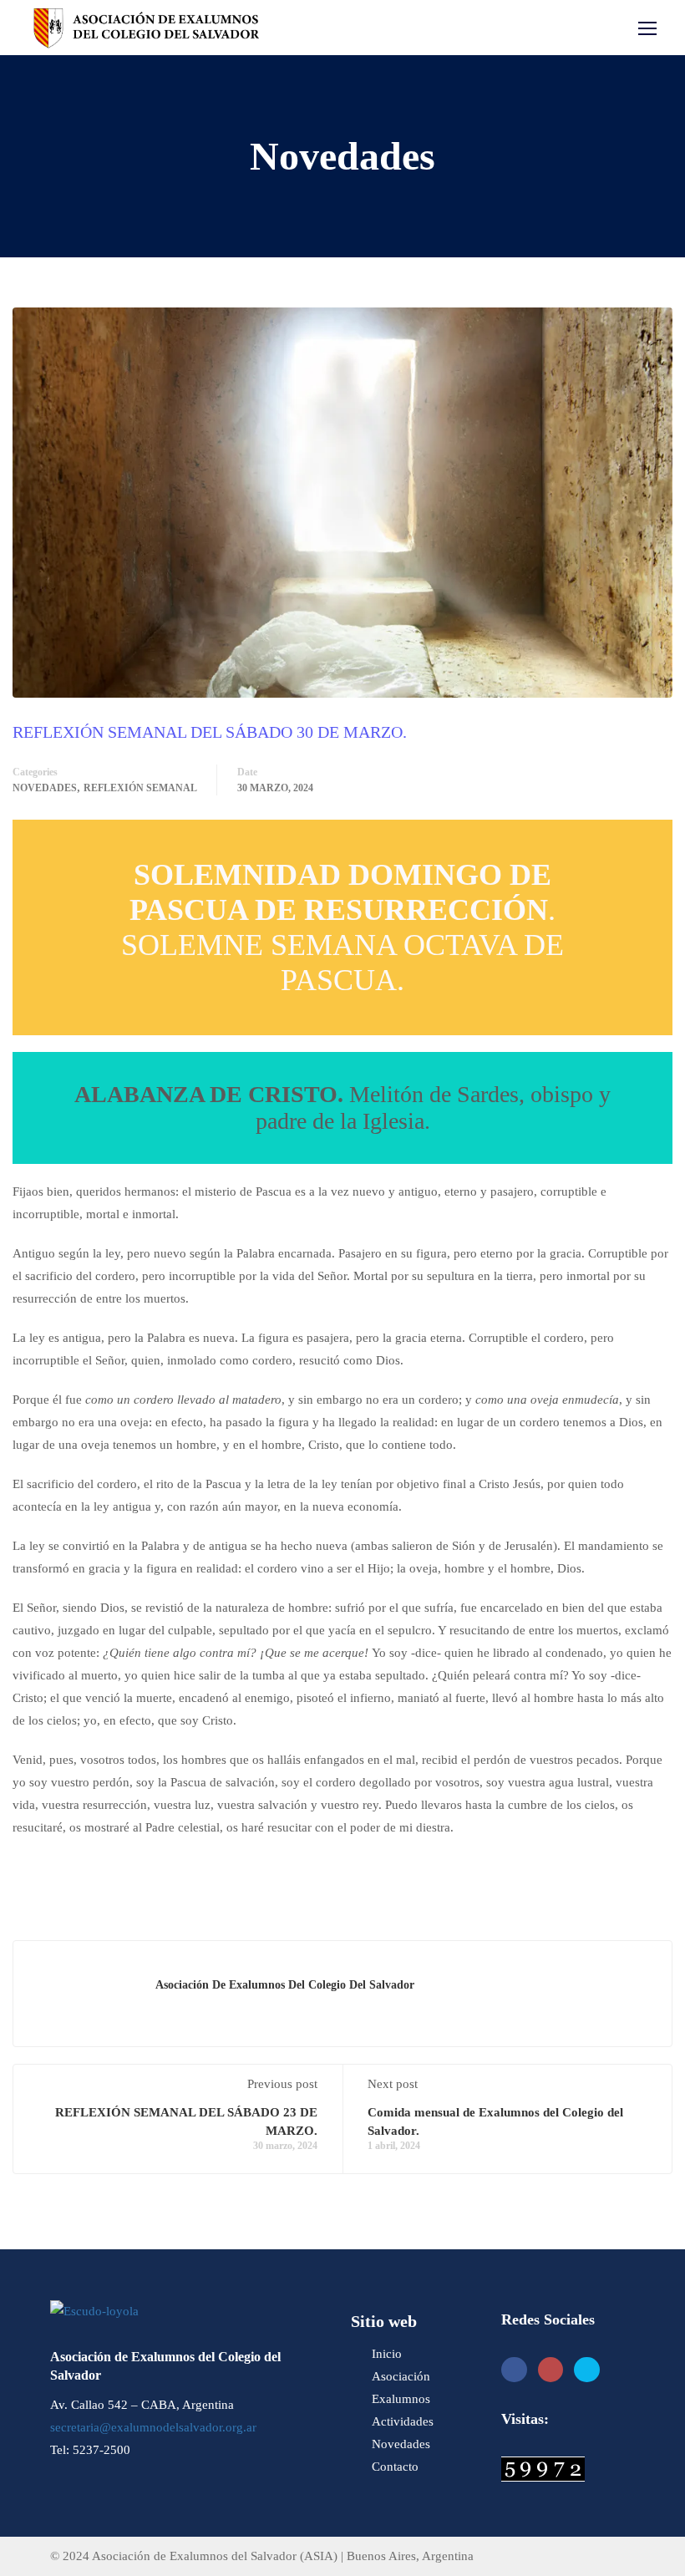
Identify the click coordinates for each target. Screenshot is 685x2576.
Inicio (387, 2354)
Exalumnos (401, 2399)
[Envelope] (587, 2370)
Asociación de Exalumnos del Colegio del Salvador (285, 1984)
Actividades (403, 2421)
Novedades (45, 788)
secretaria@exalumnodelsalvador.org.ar (153, 2427)
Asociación (401, 2376)
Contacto (395, 2467)
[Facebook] (514, 2370)
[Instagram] (551, 2370)
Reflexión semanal (140, 788)
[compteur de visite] (543, 2468)
